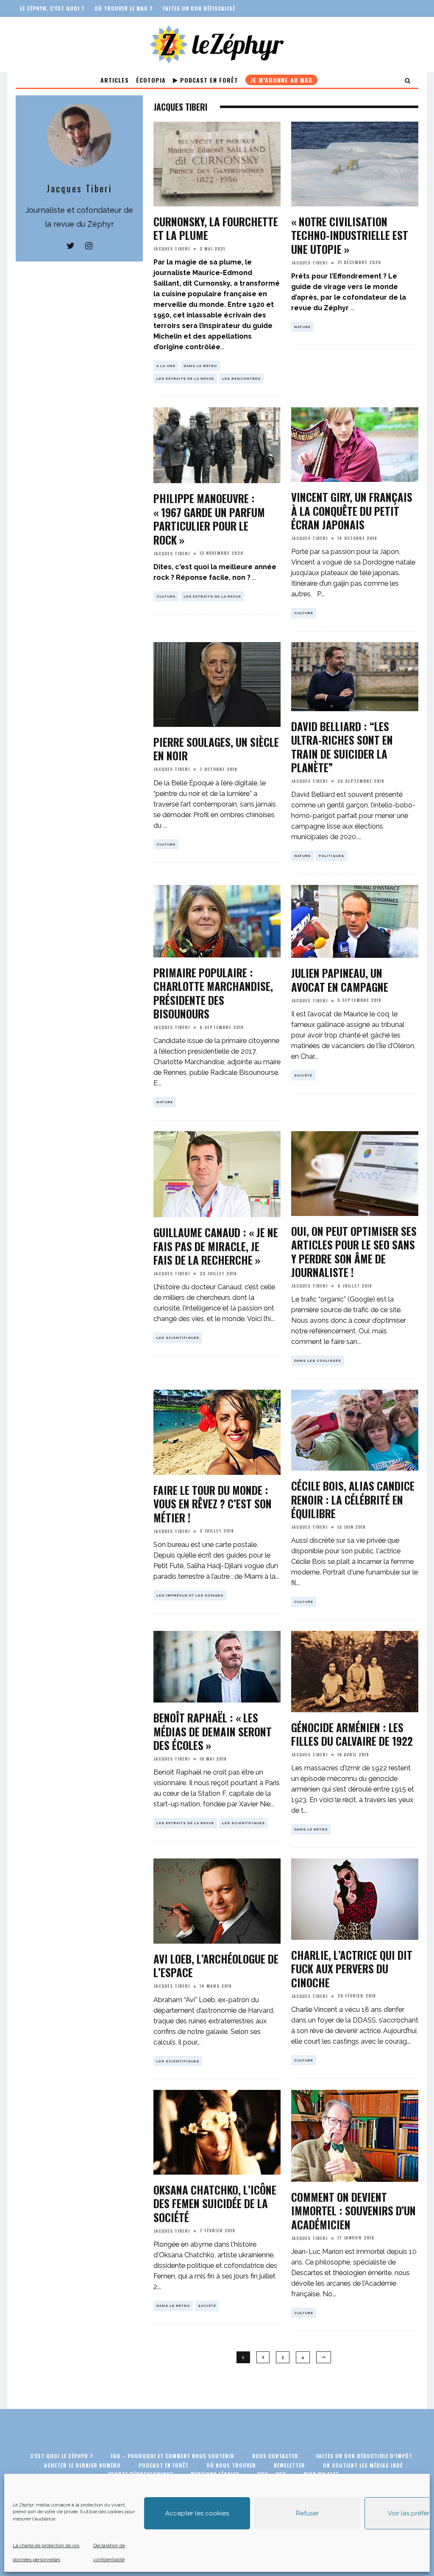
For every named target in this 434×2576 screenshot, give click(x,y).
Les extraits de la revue (185, 378)
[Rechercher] (408, 80)
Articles (115, 80)
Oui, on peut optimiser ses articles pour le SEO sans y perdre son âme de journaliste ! (354, 1252)
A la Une (166, 366)
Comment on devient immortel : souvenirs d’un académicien (353, 2211)
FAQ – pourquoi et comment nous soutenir (172, 2456)
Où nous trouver (231, 2465)
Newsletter (289, 2465)
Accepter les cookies (197, 2513)
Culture (166, 596)
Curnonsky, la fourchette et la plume (216, 228)
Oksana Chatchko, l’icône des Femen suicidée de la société (215, 2203)
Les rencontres (241, 378)
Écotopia (151, 80)
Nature (302, 327)
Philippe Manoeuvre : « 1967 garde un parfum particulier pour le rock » (209, 519)
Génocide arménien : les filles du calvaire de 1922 (352, 1734)
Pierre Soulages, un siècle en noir (216, 749)
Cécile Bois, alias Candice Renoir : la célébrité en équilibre (353, 1499)
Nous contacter (275, 2456)
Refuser (307, 2513)
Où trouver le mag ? (124, 8)
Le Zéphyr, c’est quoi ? (52, 8)
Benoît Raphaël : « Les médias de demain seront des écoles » (213, 1731)
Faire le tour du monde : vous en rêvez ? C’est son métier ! (213, 1504)
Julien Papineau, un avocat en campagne (340, 980)
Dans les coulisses (318, 1360)
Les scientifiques (178, 1338)
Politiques (331, 856)
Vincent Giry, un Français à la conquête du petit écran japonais (352, 511)
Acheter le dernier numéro (82, 2465)
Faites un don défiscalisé (199, 8)
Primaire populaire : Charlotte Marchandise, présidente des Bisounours (213, 993)
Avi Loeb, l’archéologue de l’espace (216, 1966)
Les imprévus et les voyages (190, 1595)
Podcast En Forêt (208, 80)
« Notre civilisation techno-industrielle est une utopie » (350, 235)
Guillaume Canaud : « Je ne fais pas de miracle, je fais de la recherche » (216, 1246)
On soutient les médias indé (363, 2465)
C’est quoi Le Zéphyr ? (61, 2456)
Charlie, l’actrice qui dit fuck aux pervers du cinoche (352, 1969)
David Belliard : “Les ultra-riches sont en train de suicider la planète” (342, 747)
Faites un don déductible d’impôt (364, 2456)
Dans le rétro (200, 366)
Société (303, 1075)
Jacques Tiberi (172, 249)
